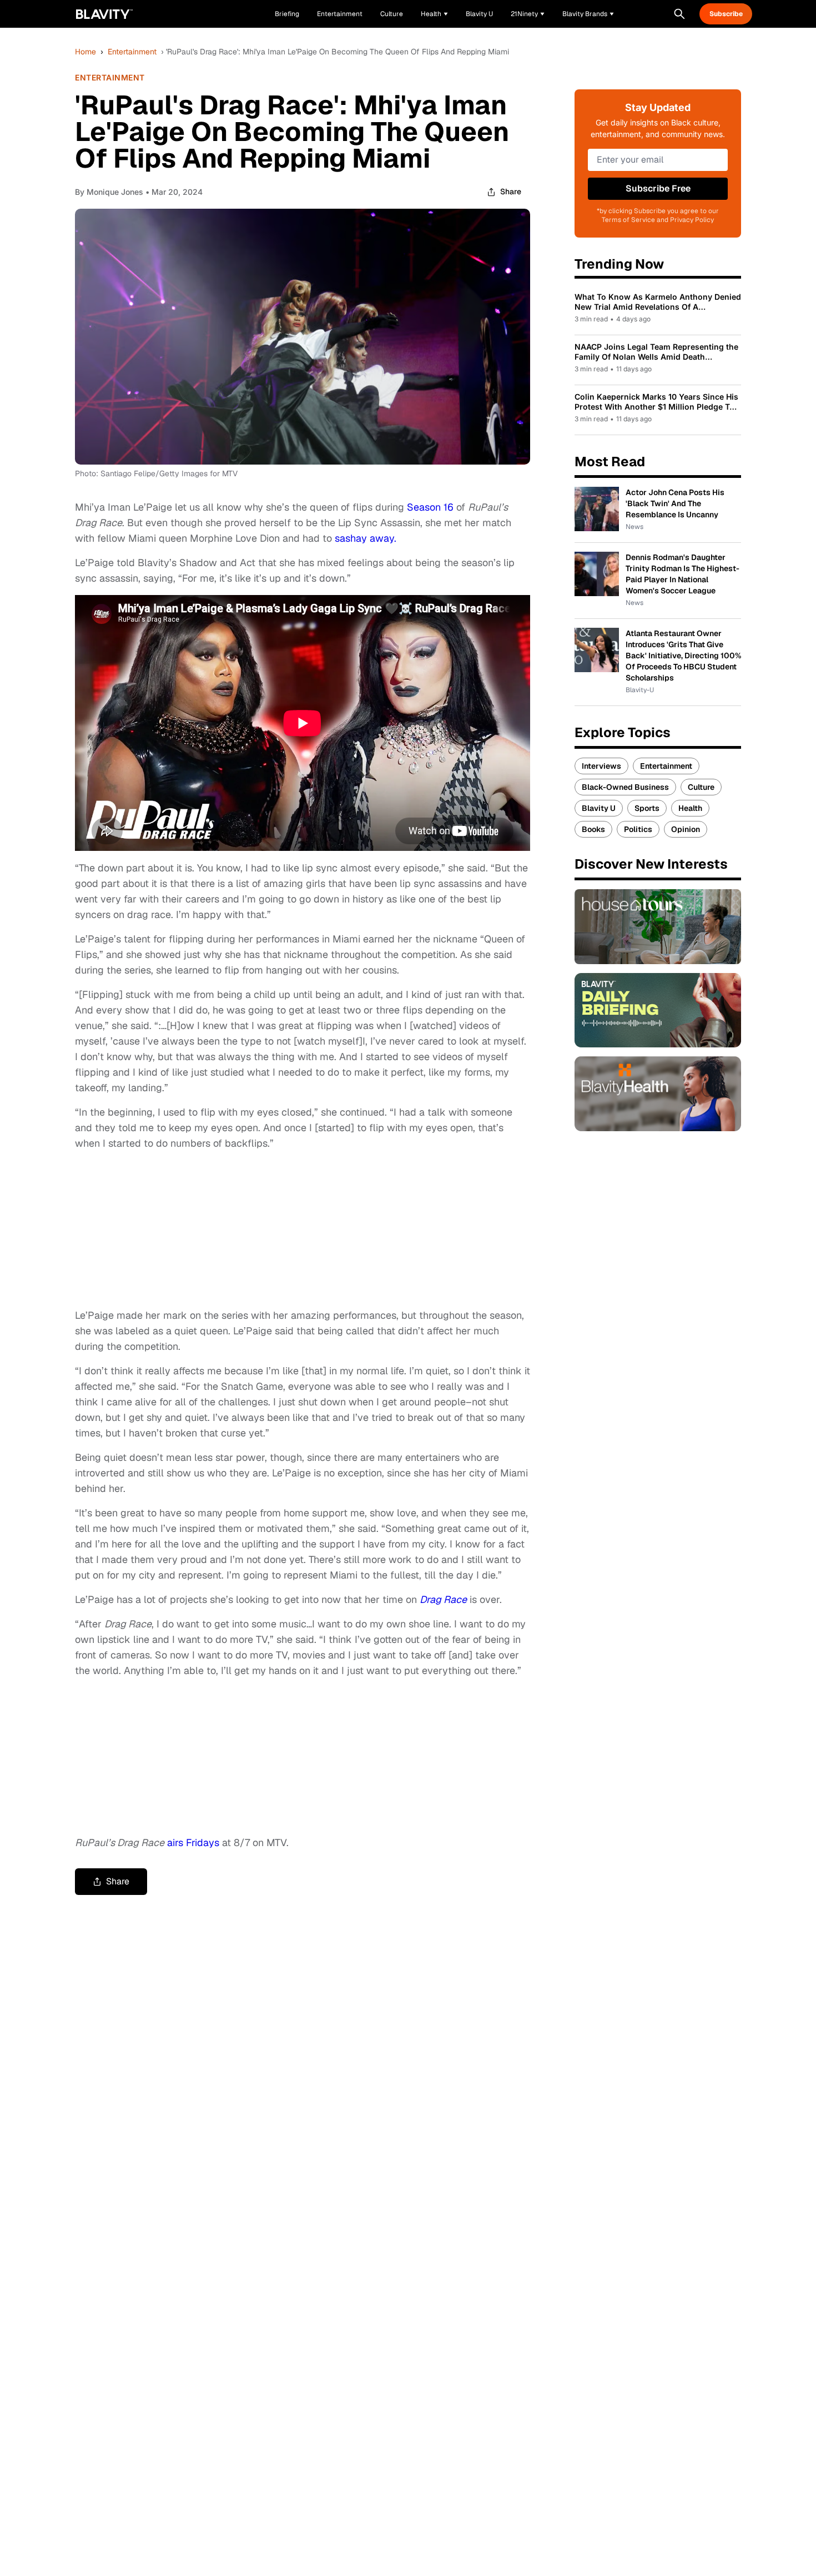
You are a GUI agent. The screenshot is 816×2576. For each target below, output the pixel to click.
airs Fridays (193, 1842)
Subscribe (726, 14)
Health (690, 808)
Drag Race (443, 1599)
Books (593, 829)
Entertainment (132, 52)
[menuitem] (434, 14)
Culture (701, 787)
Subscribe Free (658, 188)
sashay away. (366, 538)
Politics (638, 829)
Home (85, 52)
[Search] (679, 14)
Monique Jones (115, 192)
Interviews (601, 766)
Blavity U (599, 808)
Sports (647, 808)
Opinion (686, 829)
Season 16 (430, 507)
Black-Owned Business (625, 787)
